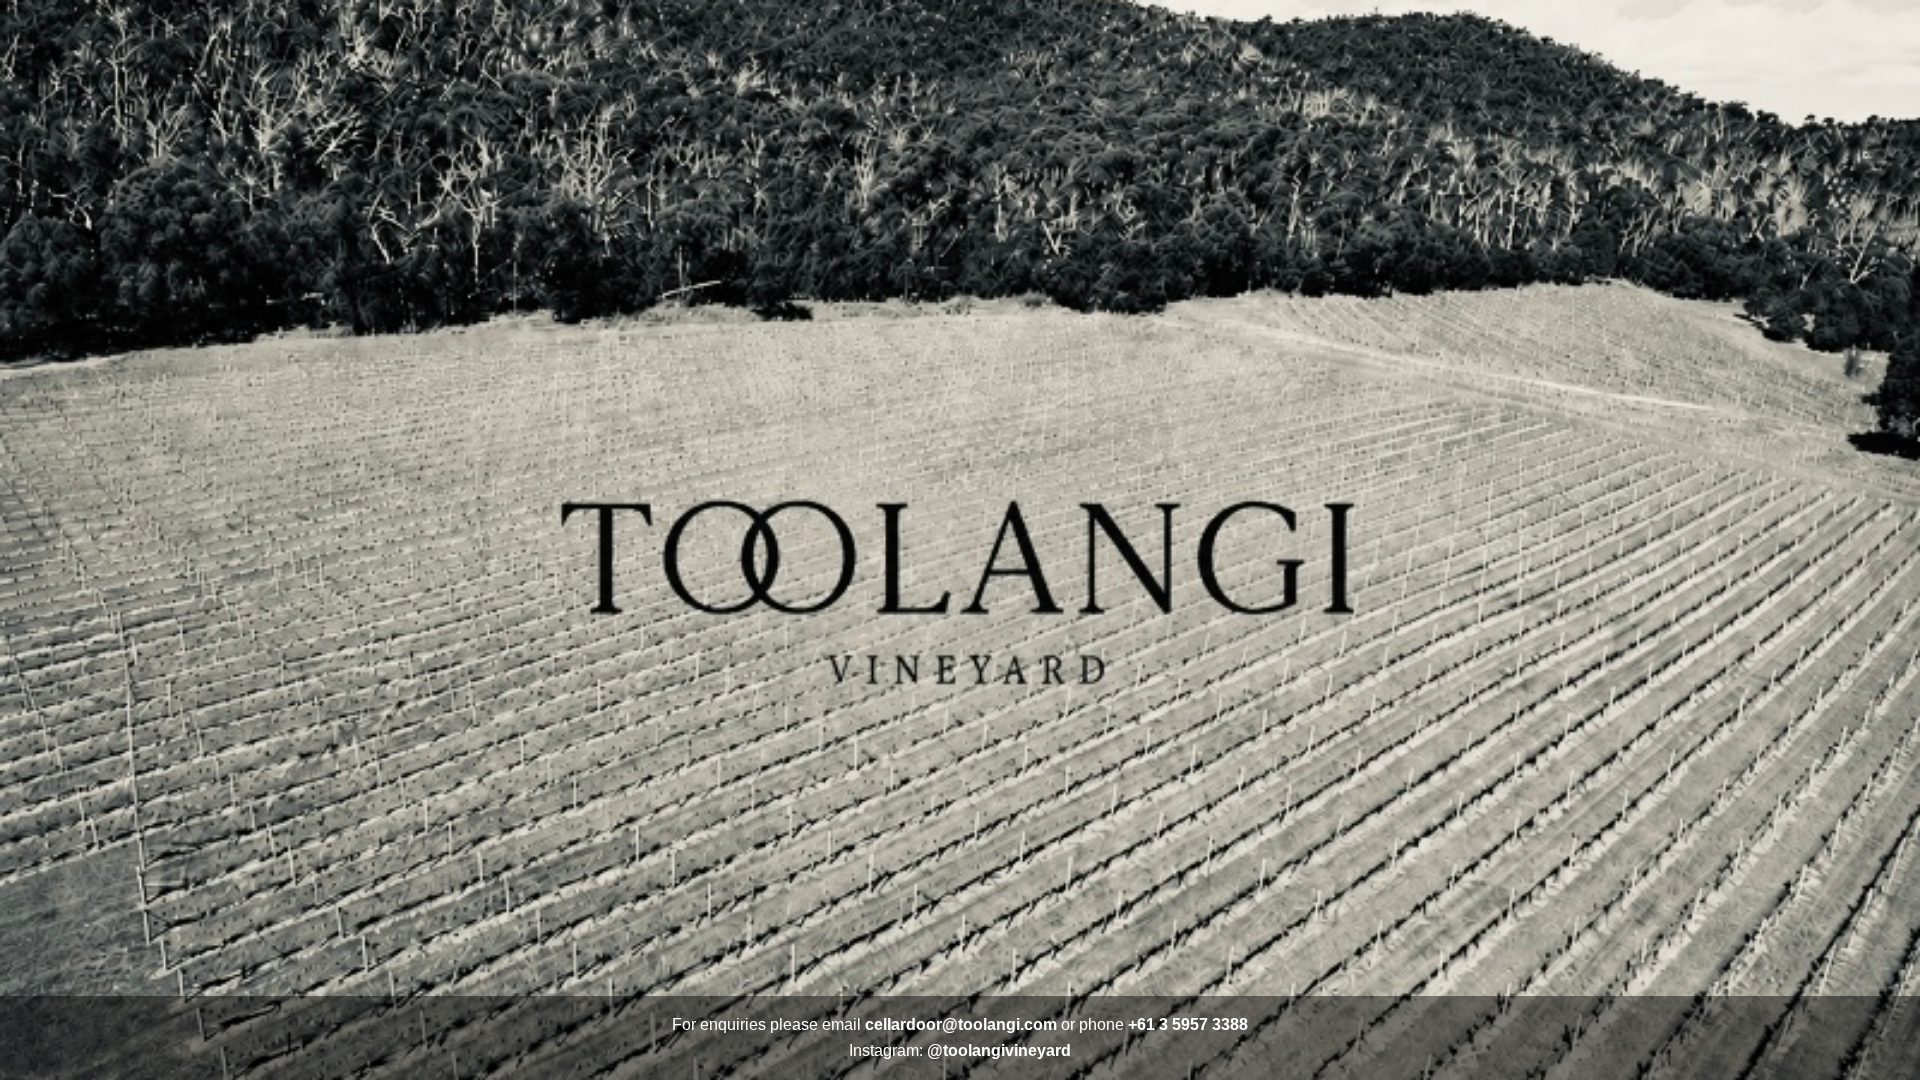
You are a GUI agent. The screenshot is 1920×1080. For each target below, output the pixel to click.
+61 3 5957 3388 (1188, 1024)
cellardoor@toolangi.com (961, 1024)
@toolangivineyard (999, 1050)
